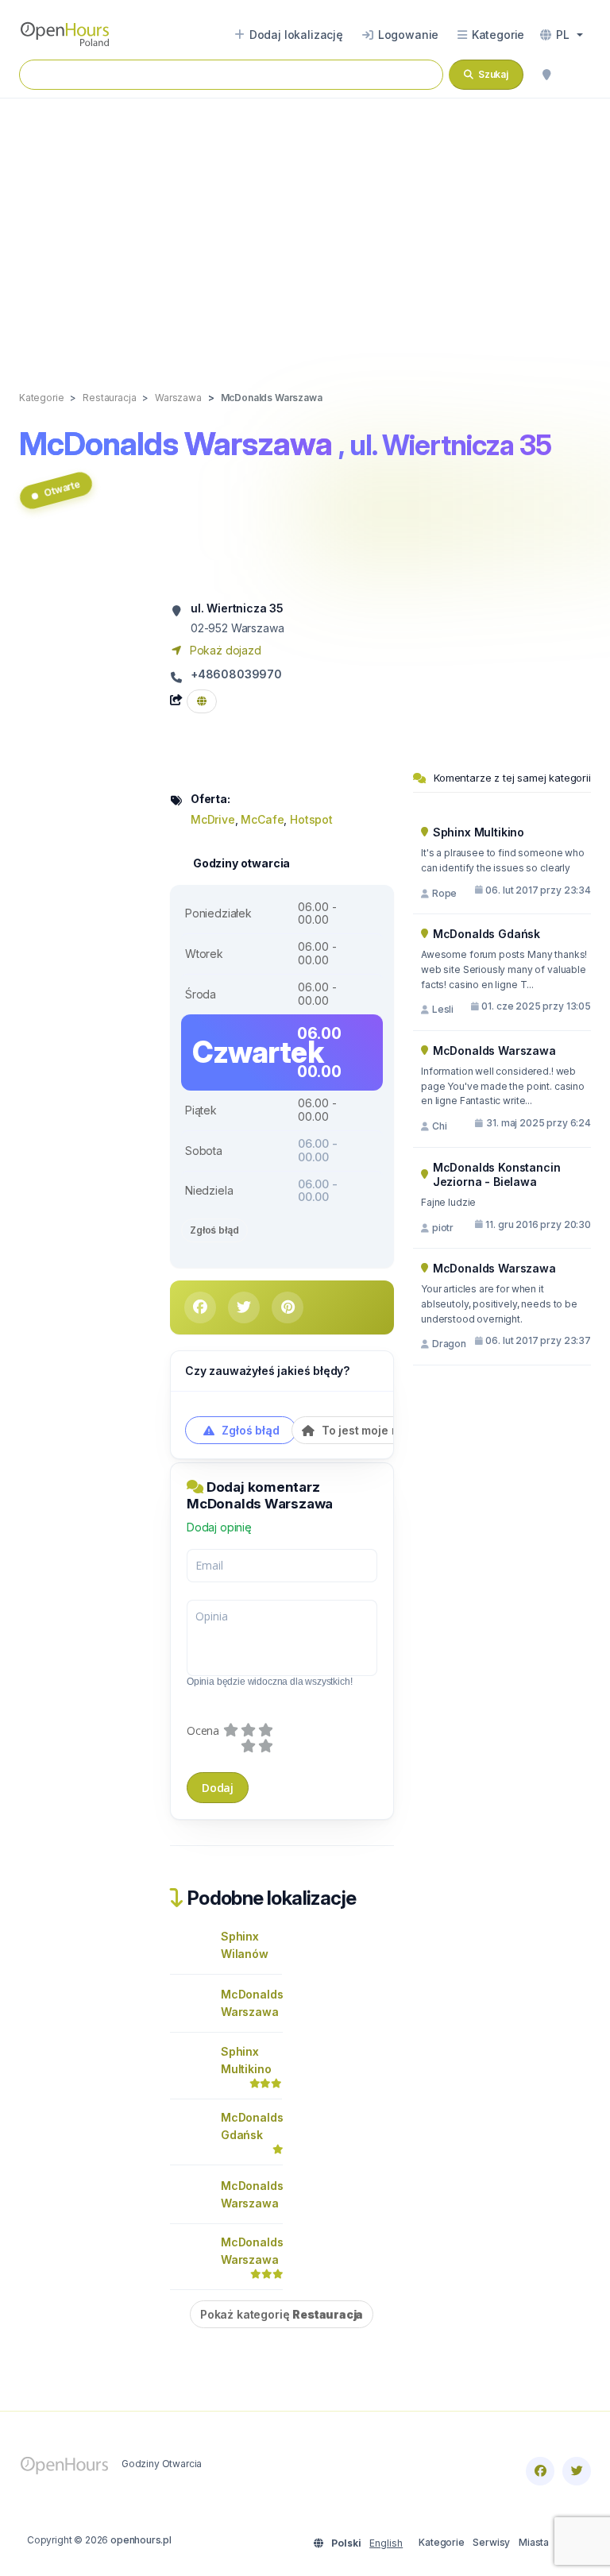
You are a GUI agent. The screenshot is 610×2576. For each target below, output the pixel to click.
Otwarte (62, 488)
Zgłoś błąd (214, 1230)
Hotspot (311, 819)
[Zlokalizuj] (546, 75)
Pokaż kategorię (282, 2314)
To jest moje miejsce (376, 1430)
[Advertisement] (305, 228)
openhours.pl (141, 2540)
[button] (562, 35)
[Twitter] (577, 2471)
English (386, 2543)
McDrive (213, 819)
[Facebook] (540, 2471)
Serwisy (491, 2542)
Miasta (534, 2542)
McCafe (262, 819)
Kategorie (441, 2542)
